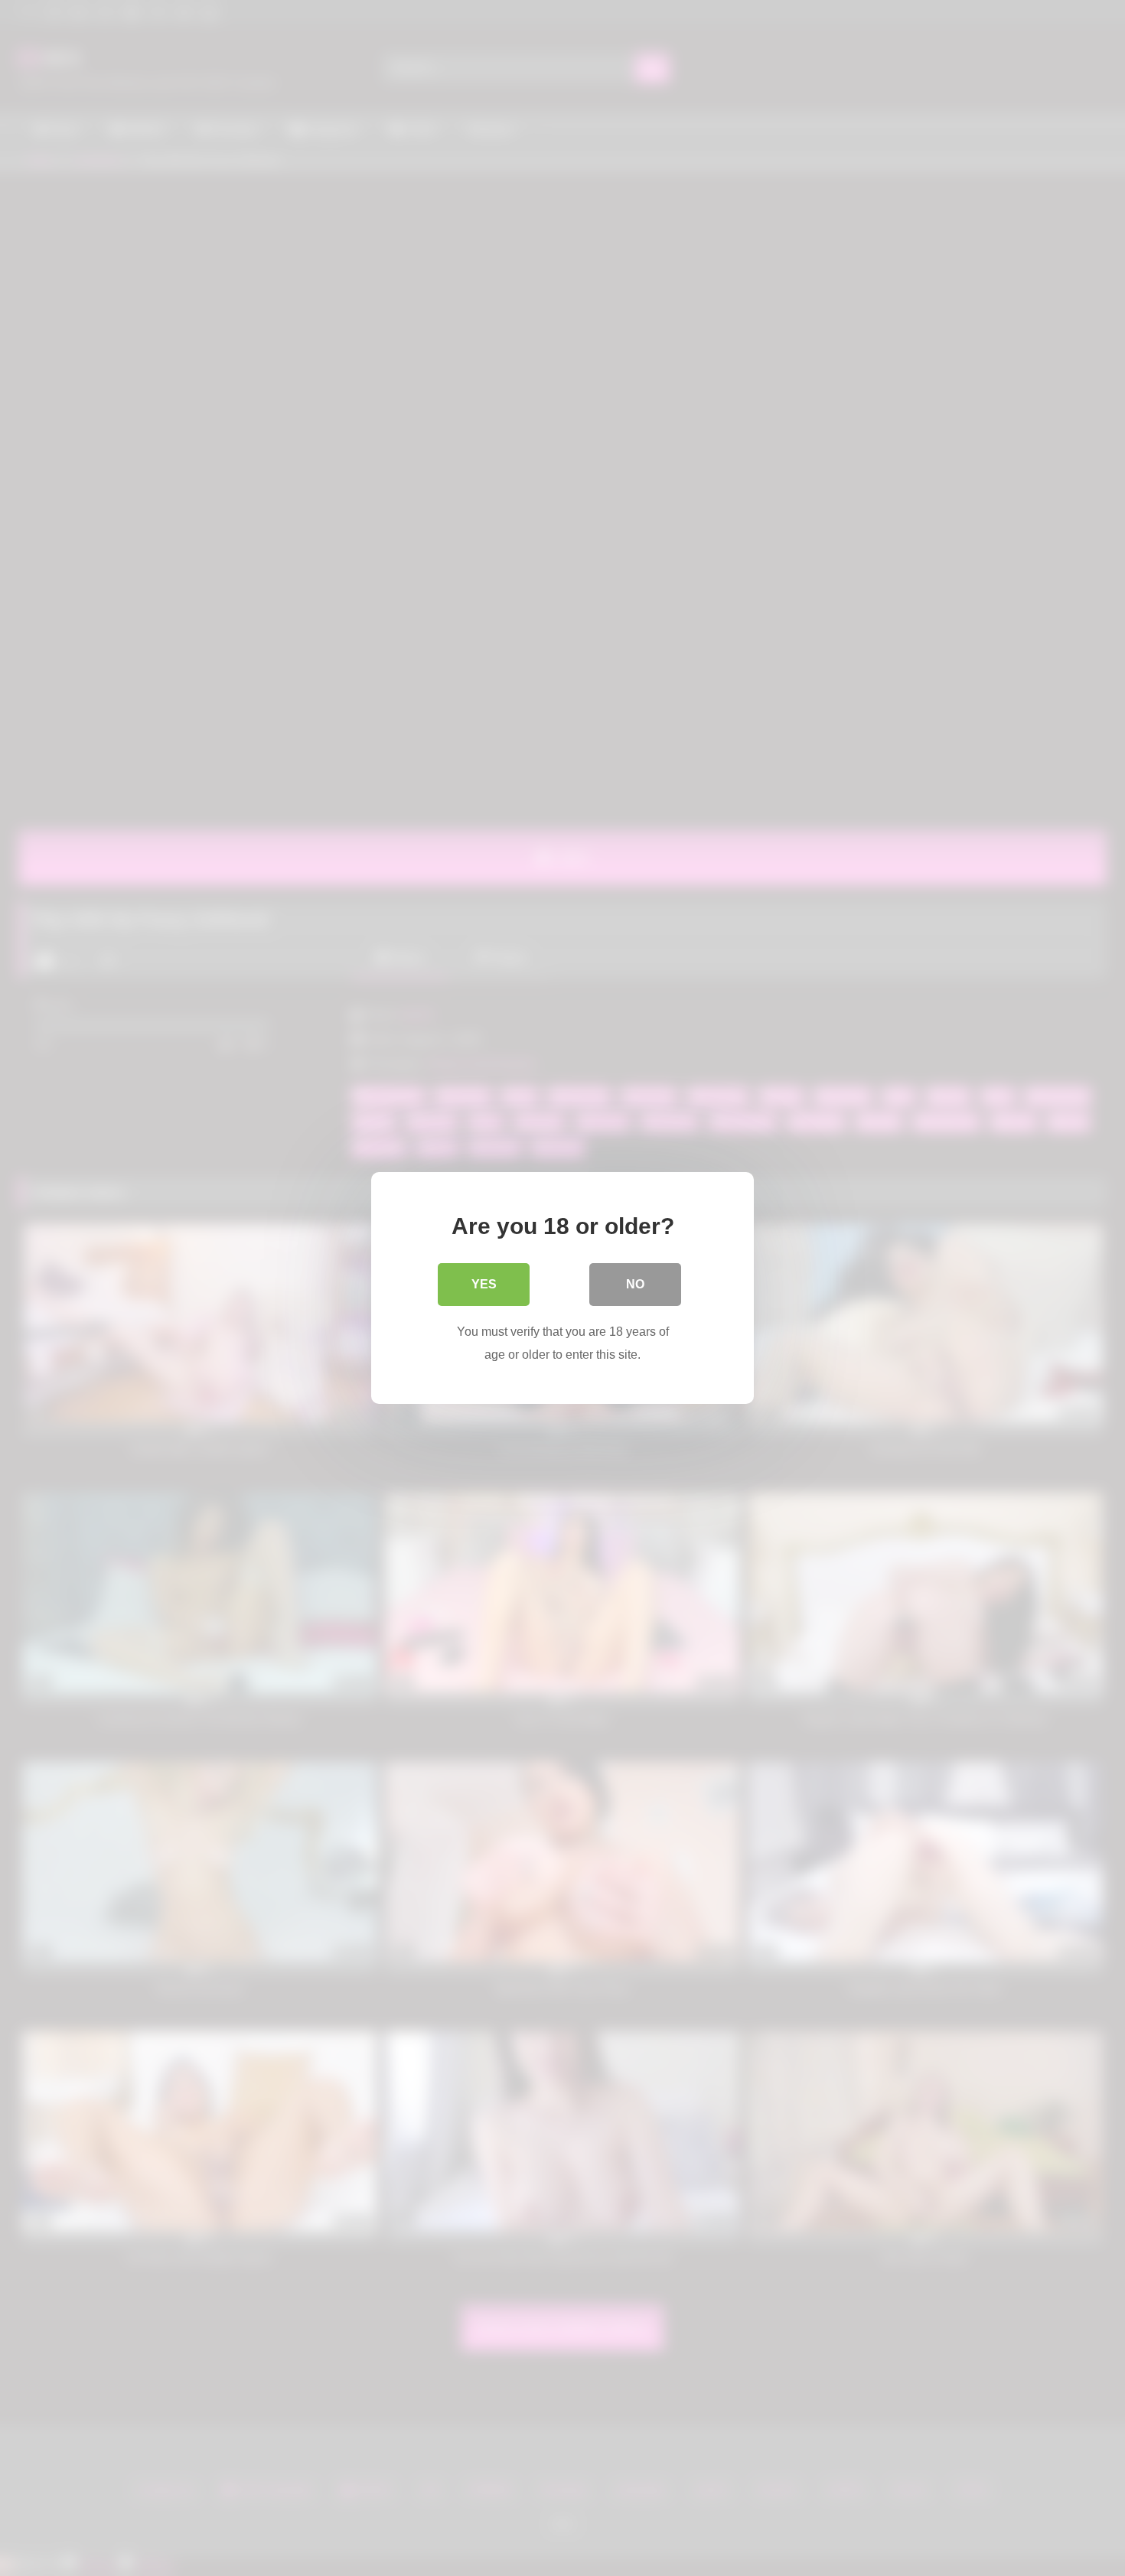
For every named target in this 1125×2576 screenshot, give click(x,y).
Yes (484, 1284)
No (635, 1284)
